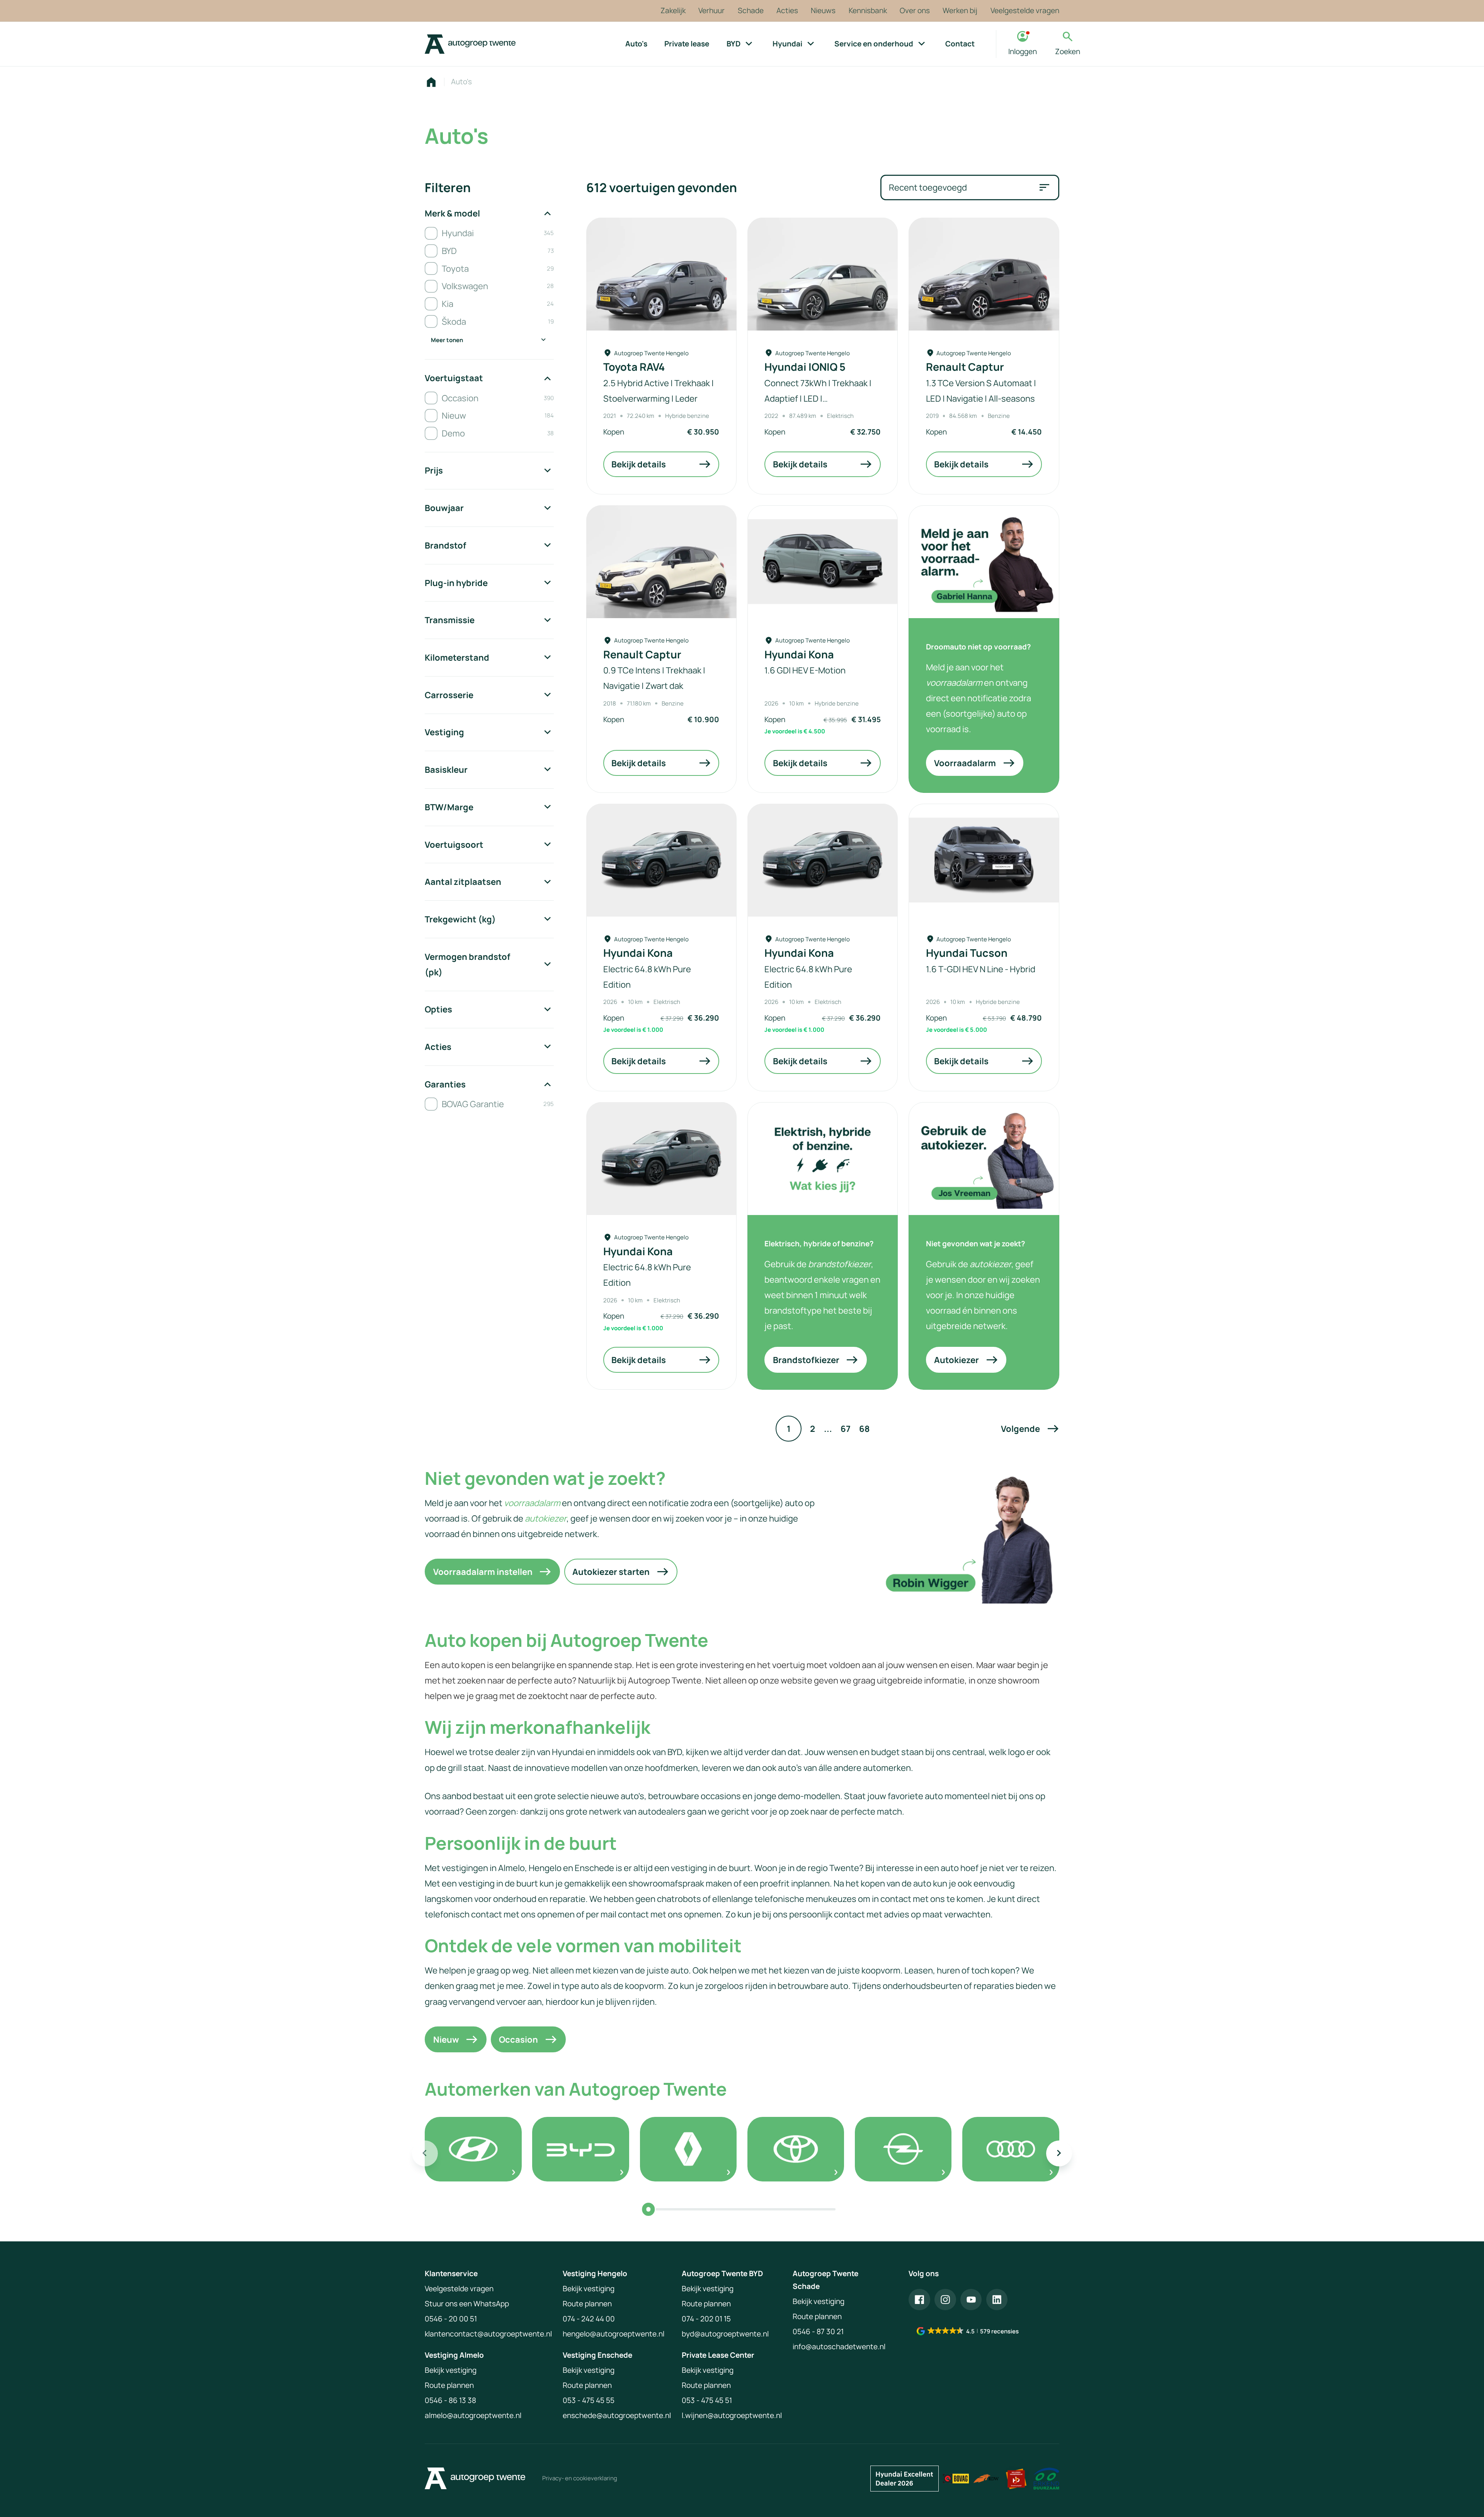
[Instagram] (945, 2300)
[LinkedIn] (997, 2300)
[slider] (648, 2209)
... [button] (828, 1429)
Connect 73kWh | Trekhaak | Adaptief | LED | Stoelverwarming (818, 398)
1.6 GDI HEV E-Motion (805, 670)
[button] (1030, 1429)
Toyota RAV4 (634, 367)
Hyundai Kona (799, 654)
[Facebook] (919, 2300)
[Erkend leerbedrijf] (1016, 2479)
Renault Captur (965, 367)
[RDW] (986, 2479)
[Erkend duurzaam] (1046, 2479)
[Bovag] (956, 2479)
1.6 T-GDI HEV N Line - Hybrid (981, 969)
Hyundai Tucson (967, 953)
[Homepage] (431, 82)
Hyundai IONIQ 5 (805, 367)
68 (864, 1429)
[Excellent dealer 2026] (905, 2479)
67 (846, 1429)
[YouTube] (971, 2300)
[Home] (470, 44)
